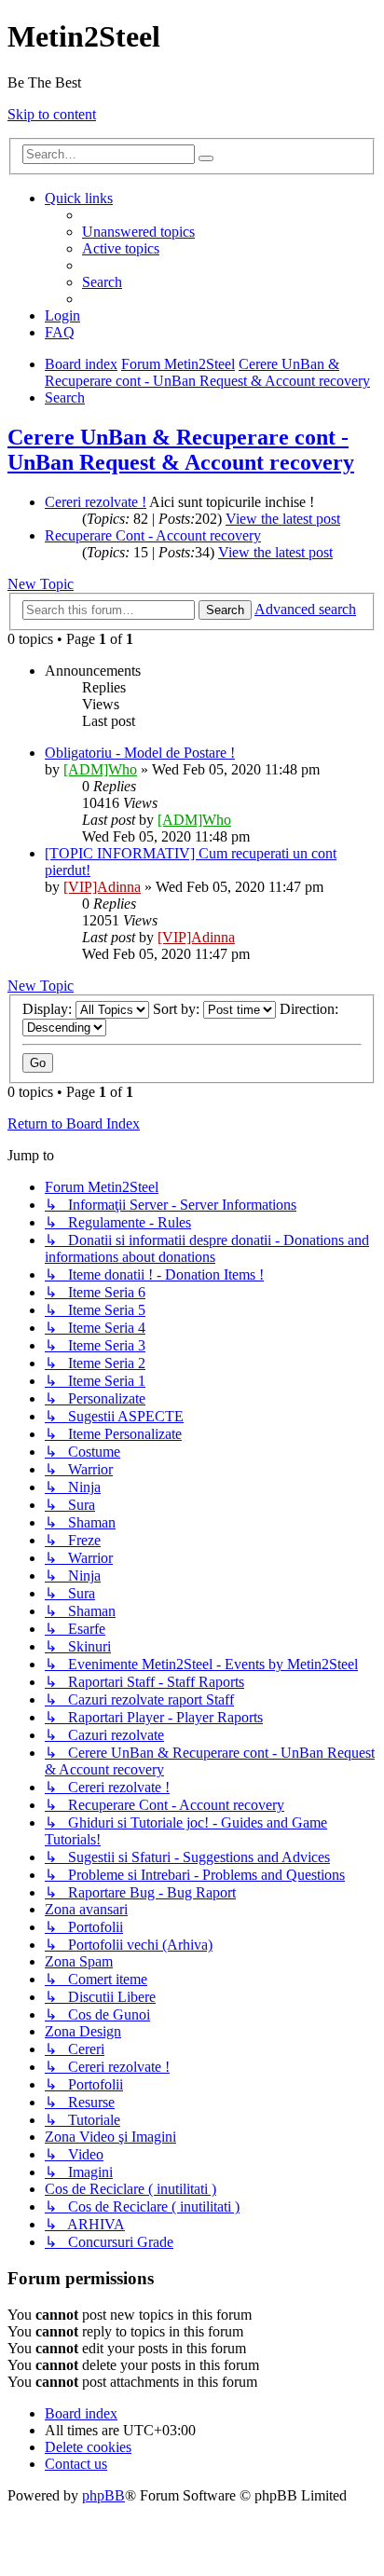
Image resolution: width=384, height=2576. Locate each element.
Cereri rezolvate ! (96, 502)
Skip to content (52, 114)
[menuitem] (138, 232)
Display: (49, 1009)
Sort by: (178, 1009)
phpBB (103, 2495)
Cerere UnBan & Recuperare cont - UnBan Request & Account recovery (181, 450)
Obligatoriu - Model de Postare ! (140, 753)
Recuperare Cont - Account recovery (153, 535)
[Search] (206, 158)
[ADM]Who (100, 769)
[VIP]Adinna (102, 887)
